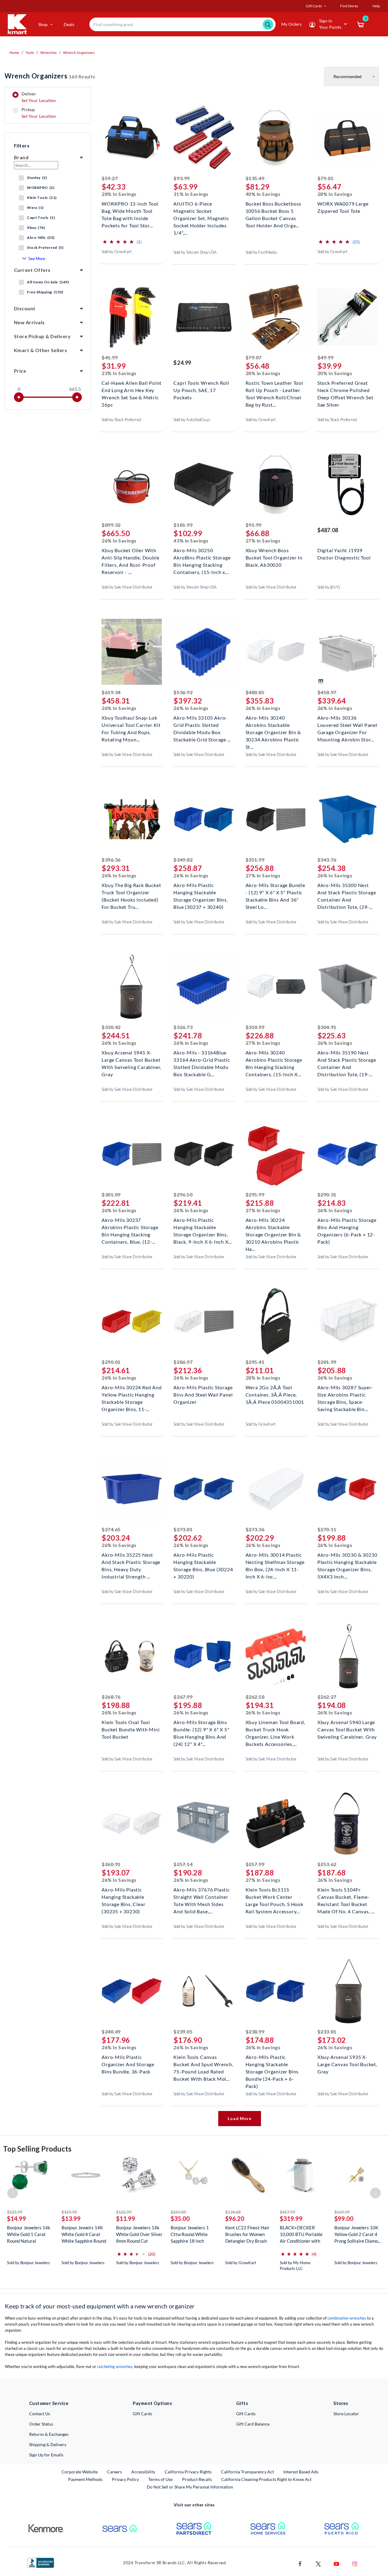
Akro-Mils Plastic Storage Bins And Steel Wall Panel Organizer (203, 1394)
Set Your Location (39, 100)
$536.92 (183, 692)
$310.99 (255, 1027)
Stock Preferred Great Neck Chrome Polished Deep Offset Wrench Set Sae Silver (345, 389)
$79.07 (254, 357)
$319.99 (291, 2218)
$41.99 (110, 357)
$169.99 (69, 2212)
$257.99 (255, 1864)
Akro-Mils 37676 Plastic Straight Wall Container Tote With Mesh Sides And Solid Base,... (201, 1896)
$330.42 (111, 1027)
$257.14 (183, 1864)
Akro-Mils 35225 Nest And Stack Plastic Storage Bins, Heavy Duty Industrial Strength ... (131, 1561)
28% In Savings (119, 194)
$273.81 (183, 1529)
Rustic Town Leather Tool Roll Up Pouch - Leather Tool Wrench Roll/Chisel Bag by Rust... (274, 389)
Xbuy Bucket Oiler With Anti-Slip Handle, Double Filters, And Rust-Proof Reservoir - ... (130, 557)
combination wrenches (347, 2318)
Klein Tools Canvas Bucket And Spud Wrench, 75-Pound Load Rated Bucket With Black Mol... (203, 2064)
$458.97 (327, 692)
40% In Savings (263, 194)
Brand (21, 157)
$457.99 (288, 2212)
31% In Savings (191, 194)
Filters (22, 145)
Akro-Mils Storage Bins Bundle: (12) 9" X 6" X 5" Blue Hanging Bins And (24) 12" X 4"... (201, 1729)
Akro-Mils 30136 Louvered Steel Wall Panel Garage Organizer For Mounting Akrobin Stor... (347, 724)
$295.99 (255, 1194)
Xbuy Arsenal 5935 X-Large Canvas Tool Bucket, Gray (347, 2064)
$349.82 (183, 860)
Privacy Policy (125, 2479)
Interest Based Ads (301, 2472)
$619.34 (111, 692)
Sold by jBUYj (329, 587)
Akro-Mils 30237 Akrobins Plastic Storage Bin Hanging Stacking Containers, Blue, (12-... (130, 1227)
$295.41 (255, 1362)
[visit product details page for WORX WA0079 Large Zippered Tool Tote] (348, 139)
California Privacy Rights (188, 2472)
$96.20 (235, 2218)
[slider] (19, 397)
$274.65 (111, 1529)
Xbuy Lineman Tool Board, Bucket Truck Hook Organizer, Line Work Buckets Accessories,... (275, 1729)
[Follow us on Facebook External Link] (300, 2563)
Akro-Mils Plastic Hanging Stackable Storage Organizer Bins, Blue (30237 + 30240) (201, 892)
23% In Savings (119, 373)
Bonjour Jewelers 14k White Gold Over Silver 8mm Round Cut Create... (139, 2234)
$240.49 (111, 2032)
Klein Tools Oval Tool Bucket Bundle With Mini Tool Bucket (130, 1729)
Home (14, 53)
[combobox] (182, 24)
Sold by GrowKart (117, 252)
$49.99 (325, 357)
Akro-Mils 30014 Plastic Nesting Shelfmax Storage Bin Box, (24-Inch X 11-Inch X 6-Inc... (275, 1561)
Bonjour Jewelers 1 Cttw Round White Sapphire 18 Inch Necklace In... (190, 2234)
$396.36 (111, 860)
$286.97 (183, 1362)
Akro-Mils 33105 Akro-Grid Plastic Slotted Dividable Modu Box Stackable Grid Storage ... (202, 724)
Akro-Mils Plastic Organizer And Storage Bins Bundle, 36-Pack (128, 2064)
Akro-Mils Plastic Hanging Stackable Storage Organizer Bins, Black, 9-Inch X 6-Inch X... (203, 1227)
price (20, 371)
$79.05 (325, 178)
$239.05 (183, 2032)
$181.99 (183, 525)
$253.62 (327, 1864)
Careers (115, 2472)
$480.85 (255, 692)
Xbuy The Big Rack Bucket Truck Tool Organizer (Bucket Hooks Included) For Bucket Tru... (131, 892)
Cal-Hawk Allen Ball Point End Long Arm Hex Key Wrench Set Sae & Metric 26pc (132, 389)
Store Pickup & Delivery (42, 336)
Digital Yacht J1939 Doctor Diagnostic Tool (344, 554)
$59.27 (110, 178)
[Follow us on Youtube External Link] (336, 2563)
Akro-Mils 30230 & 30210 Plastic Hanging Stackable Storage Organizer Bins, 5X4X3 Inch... (347, 1561)
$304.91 (327, 1027)
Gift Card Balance (253, 2424)
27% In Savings (263, 541)
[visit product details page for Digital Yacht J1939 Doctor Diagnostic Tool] (348, 485)
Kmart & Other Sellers (40, 350)
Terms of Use (160, 2479)
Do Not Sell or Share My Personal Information (190, 2487)
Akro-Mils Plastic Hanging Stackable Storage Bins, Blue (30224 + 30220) (203, 1561)
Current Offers (32, 270)
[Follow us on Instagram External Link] (355, 2563)
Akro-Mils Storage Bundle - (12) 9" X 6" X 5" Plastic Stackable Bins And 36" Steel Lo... (275, 892)
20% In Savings (335, 373)
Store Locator (346, 2414)
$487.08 (328, 530)
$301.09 (111, 1194)
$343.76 (327, 860)
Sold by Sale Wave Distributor (127, 587)
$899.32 (111, 525)
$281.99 (327, 1362)
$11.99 (126, 2218)
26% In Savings (119, 541)
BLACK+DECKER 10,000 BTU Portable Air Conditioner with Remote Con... (301, 2234)
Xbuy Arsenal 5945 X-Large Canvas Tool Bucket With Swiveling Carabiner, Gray (131, 1059)
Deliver (39, 97)
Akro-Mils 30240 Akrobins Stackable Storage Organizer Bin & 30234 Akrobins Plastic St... (273, 724)
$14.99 (17, 2218)
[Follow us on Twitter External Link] (318, 2563)
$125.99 (15, 2212)
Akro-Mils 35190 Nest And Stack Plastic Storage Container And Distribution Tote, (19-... (347, 1059)
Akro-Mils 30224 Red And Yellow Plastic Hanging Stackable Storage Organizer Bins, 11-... (132, 1394)
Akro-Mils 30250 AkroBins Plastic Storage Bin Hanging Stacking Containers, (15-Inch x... (202, 557)
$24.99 (182, 363)
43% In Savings (191, 541)
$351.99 (255, 860)
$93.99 (181, 178)
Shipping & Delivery (48, 2444)
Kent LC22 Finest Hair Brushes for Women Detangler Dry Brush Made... (247, 2234)
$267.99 (183, 1697)
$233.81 (327, 2032)
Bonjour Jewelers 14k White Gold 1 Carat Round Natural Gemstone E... (29, 2234)
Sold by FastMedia (261, 252)
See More (37, 259)
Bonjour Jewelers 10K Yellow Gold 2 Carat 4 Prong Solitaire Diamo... (358, 2234)
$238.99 (255, 2032)
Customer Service (49, 2403)
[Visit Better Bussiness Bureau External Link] (41, 2562)
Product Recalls (197, 2479)
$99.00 (344, 2218)
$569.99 (342, 2212)
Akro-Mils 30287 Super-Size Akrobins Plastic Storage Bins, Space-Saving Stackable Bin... (345, 1394)
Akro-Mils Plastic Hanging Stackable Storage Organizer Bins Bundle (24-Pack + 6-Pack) (272, 2064)
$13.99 (71, 2218)
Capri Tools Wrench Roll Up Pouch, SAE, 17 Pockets (201, 389)
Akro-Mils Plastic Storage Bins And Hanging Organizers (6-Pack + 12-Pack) (347, 1227)
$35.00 (180, 2218)
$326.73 (183, 1027)
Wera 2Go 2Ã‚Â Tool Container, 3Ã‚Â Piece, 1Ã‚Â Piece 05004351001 (275, 1394)
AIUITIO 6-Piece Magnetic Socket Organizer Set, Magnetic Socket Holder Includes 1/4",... (201, 210)
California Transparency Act (248, 2472)
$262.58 (255, 1697)
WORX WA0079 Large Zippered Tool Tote (343, 207)
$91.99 (254, 525)
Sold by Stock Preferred (121, 420)
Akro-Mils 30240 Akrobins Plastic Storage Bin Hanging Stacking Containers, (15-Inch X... (274, 1059)
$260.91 (111, 1864)
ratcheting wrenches (115, 2367)
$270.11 (327, 1529)
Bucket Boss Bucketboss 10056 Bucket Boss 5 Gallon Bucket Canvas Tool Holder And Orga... (274, 210)
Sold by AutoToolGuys (192, 420)
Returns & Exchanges (49, 2434)
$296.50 (183, 1194)
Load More (239, 2118)
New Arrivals (29, 322)
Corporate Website (80, 2472)
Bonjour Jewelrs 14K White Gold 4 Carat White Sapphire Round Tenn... (84, 2234)
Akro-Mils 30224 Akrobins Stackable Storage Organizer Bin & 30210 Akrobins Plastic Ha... (273, 1227)
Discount (25, 308)
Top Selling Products (37, 2149)
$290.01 (111, 1362)
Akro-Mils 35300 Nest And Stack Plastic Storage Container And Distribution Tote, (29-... (347, 892)
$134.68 (233, 2212)
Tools (30, 53)
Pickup (39, 113)
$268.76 (111, 1697)
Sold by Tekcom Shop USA (195, 252)
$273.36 (255, 1529)
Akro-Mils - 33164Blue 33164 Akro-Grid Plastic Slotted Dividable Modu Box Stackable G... (202, 1059)
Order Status (41, 2424)
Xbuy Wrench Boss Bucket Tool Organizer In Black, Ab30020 (274, 557)
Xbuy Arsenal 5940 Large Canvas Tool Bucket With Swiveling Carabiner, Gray (347, 1729)
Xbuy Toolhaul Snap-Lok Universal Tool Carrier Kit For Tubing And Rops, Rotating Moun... (131, 724)
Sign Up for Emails (46, 2455)
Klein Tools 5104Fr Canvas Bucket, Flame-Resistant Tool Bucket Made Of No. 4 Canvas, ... (346, 1896)
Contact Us (40, 2414)
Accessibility (143, 2472)
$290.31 (327, 1194)
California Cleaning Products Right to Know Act (266, 2479)
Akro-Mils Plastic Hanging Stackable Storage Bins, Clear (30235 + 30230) (123, 1896)
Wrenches (48, 53)
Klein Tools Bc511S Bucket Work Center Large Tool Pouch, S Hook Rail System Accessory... (274, 1896)
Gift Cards (142, 2414)
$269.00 (178, 2212)
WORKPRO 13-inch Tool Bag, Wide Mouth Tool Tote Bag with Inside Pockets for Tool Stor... (130, 210)
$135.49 (255, 178)
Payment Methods (85, 2479)
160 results (50, 76)
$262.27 (327, 1697)
